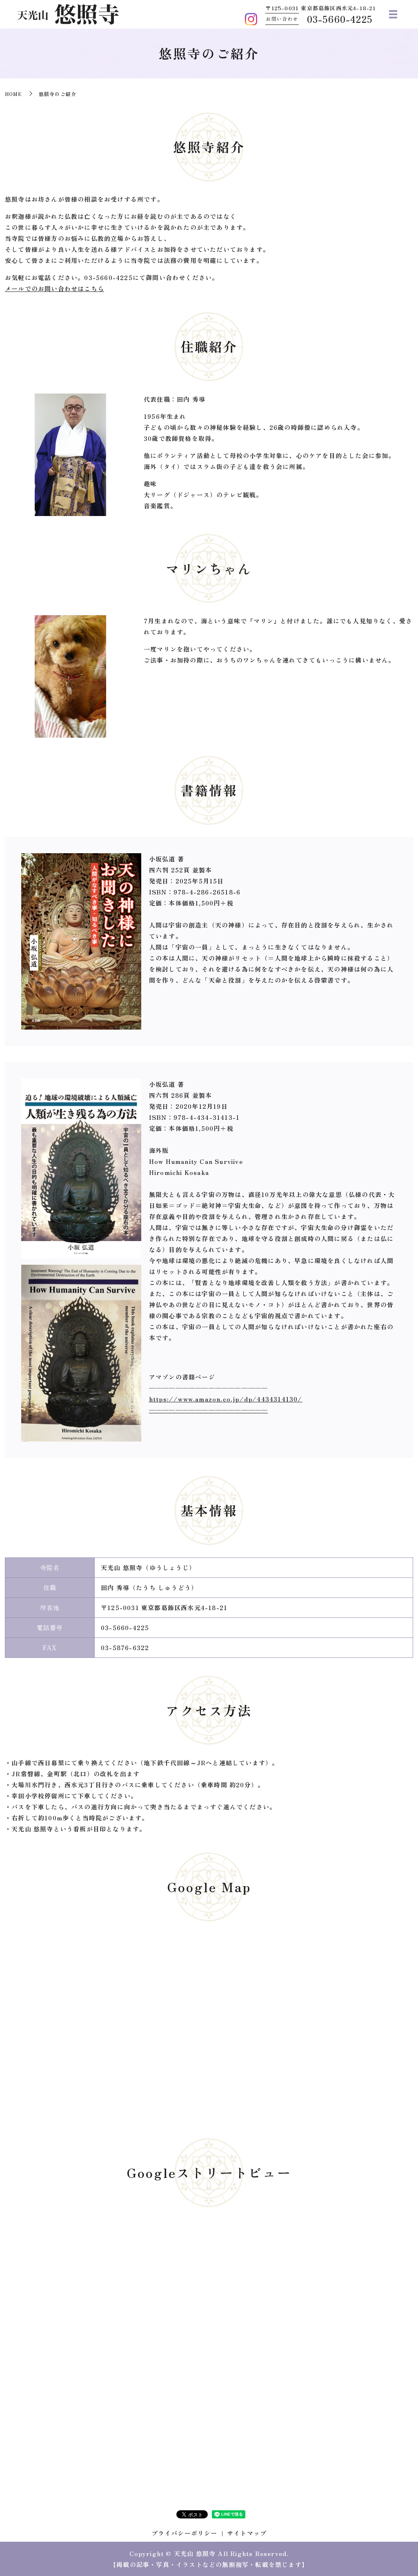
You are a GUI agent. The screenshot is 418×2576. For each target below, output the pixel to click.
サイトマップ (247, 2533)
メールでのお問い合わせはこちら (54, 288)
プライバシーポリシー (185, 2533)
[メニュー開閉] (393, 14)
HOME (13, 94)
